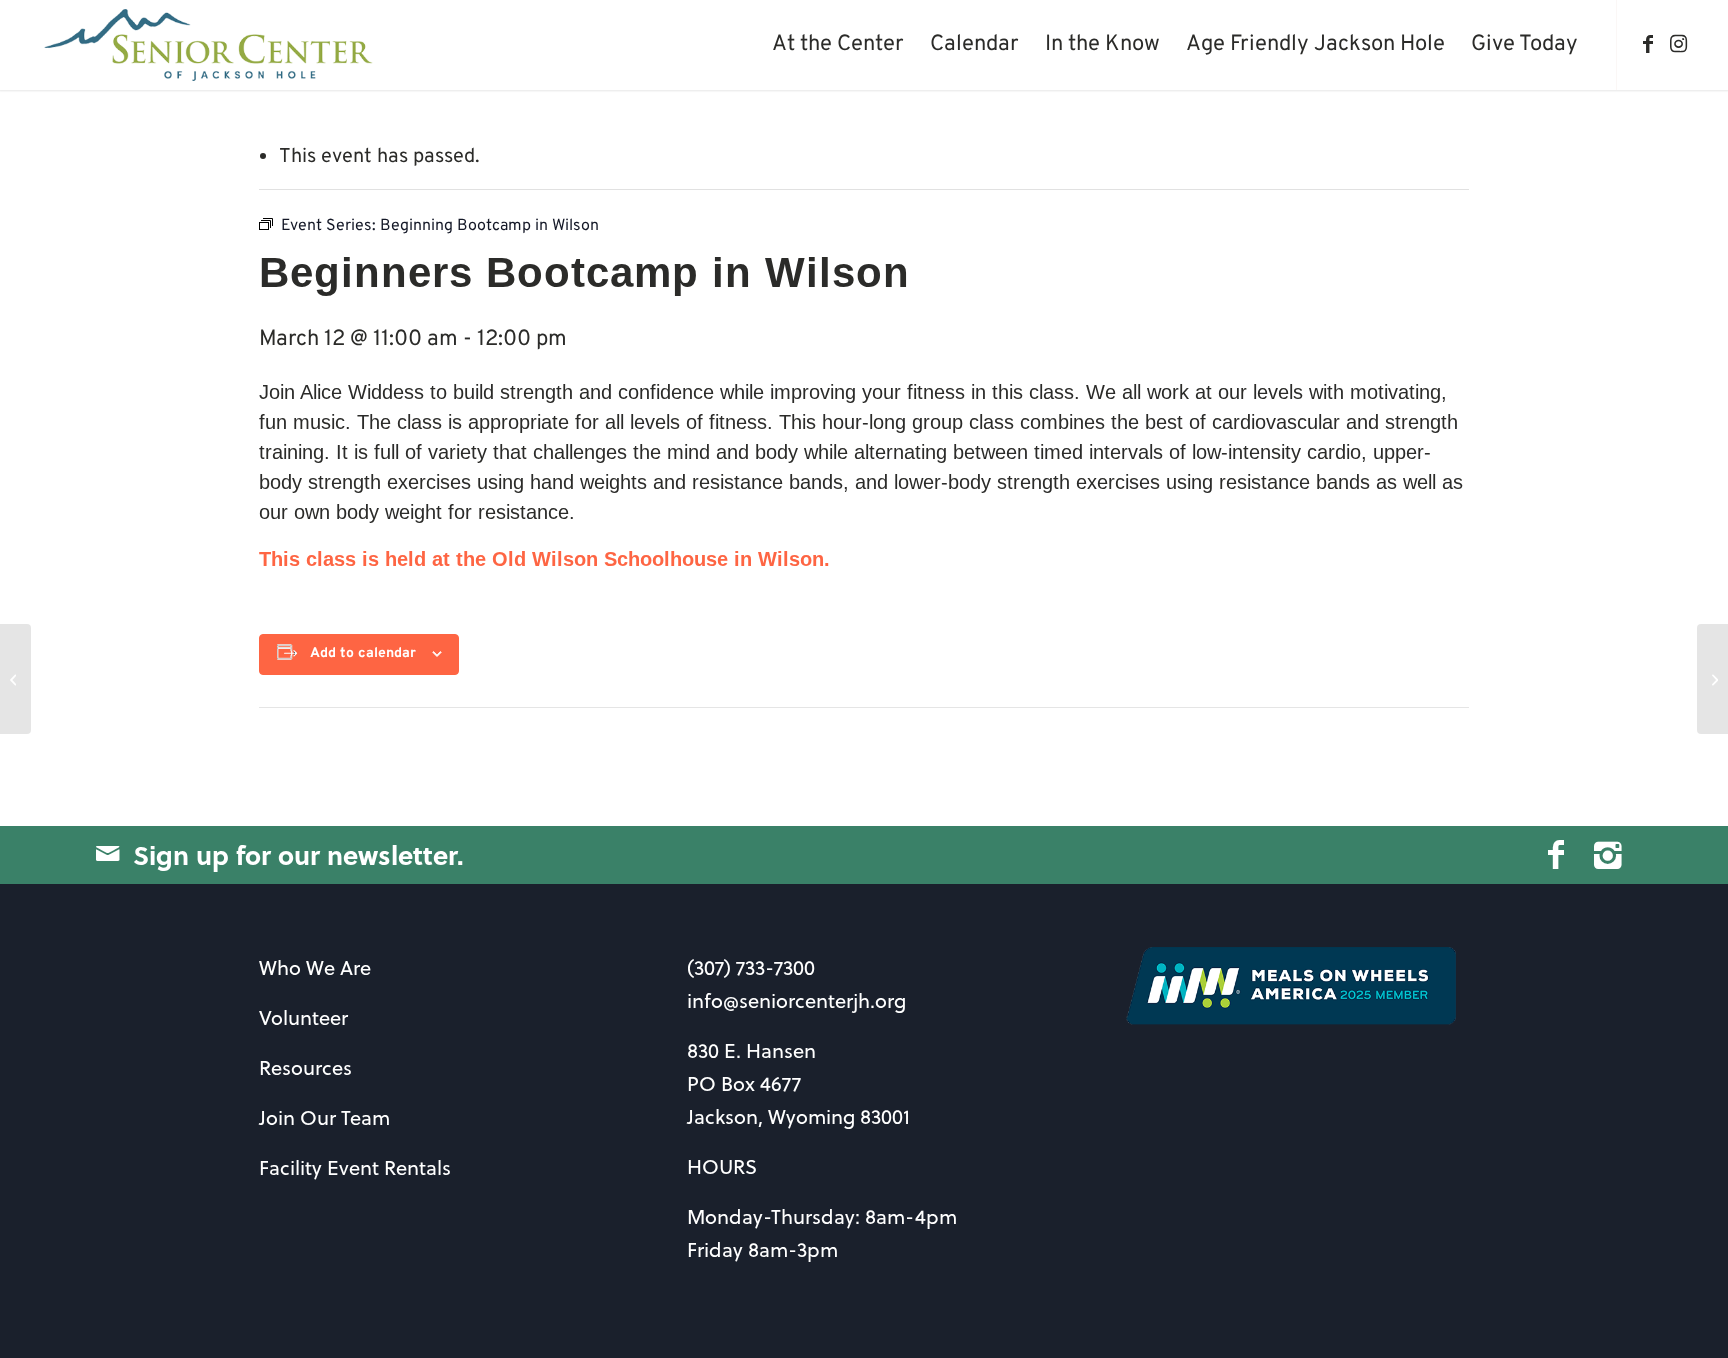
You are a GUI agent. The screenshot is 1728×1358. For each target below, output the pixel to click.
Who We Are (315, 967)
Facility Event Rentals (355, 1167)
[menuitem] (838, 45)
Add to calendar (363, 653)
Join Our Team (324, 1117)
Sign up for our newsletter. (298, 854)
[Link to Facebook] (1648, 44)
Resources (305, 1067)
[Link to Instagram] (1678, 44)
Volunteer (303, 1017)
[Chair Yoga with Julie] (15, 679)
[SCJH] (210, 45)
